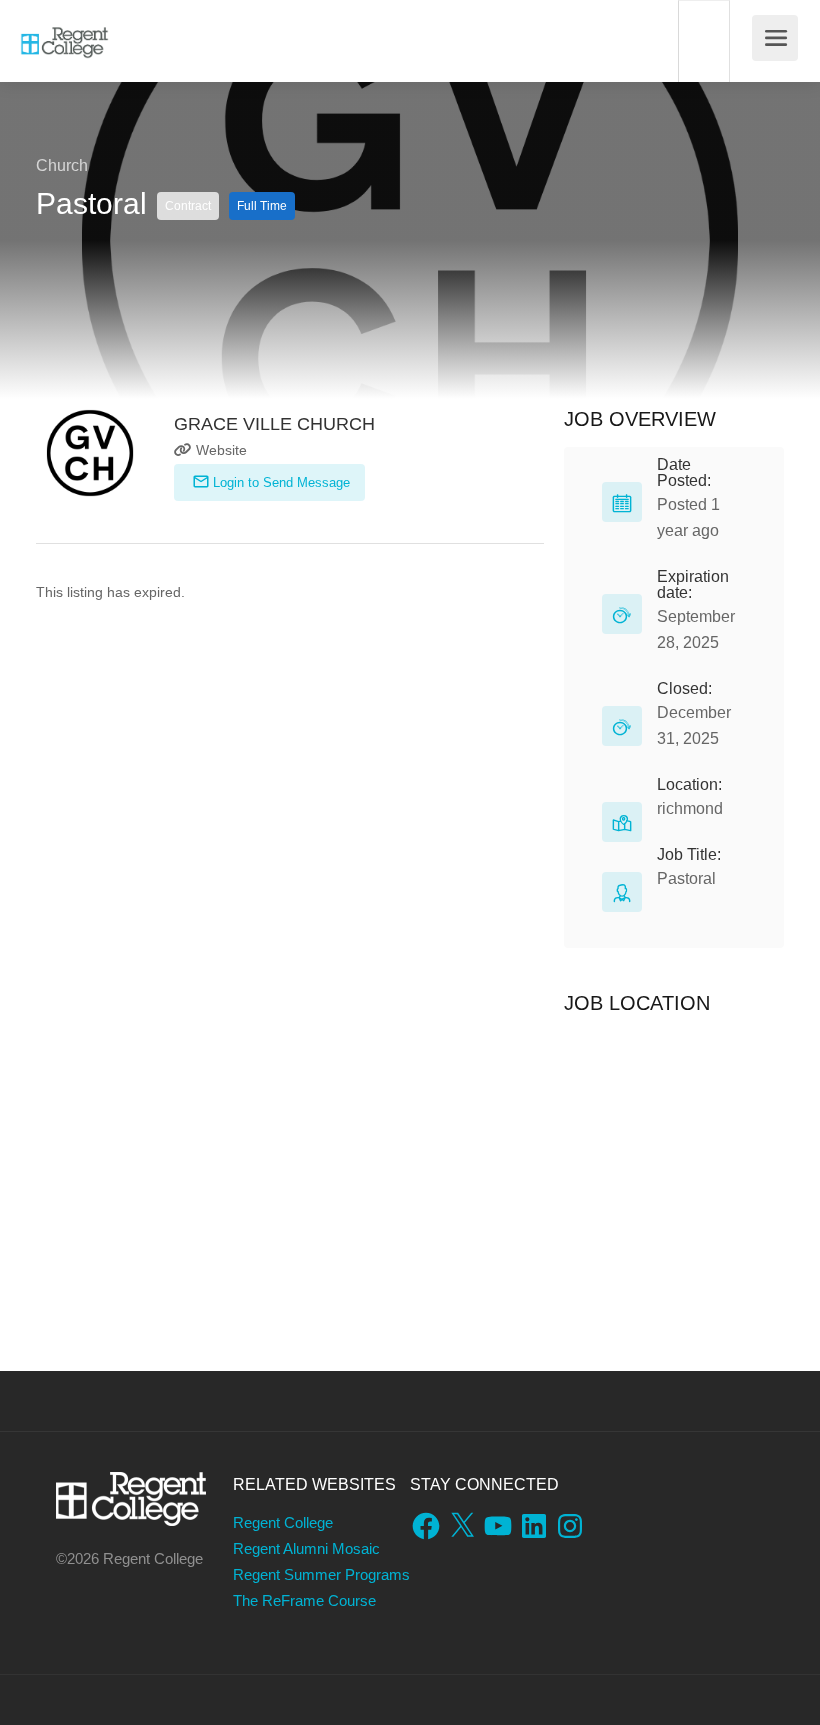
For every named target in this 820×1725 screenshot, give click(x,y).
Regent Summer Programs (321, 1574)
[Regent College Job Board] (64, 30)
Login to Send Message (279, 482)
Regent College (283, 1522)
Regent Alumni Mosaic (306, 1548)
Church (62, 165)
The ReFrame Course (304, 1600)
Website (219, 450)
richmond (690, 808)
